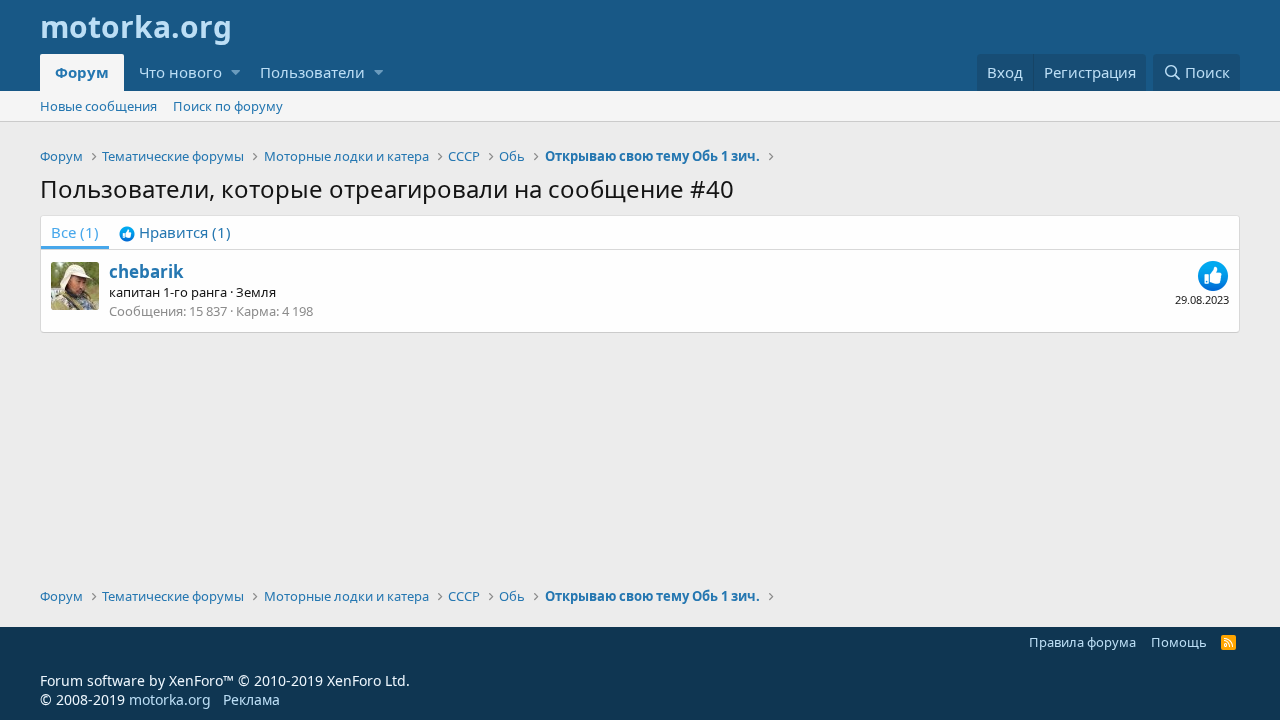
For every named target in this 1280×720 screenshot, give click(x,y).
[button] (235, 72)
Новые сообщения (98, 106)
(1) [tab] (75, 232)
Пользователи (312, 72)
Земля (256, 292)
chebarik (146, 271)
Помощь (1179, 642)
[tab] (175, 232)
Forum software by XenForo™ (225, 680)
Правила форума (1082, 642)
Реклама (251, 699)
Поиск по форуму (228, 106)
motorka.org (170, 699)
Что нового (180, 72)
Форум (82, 72)
